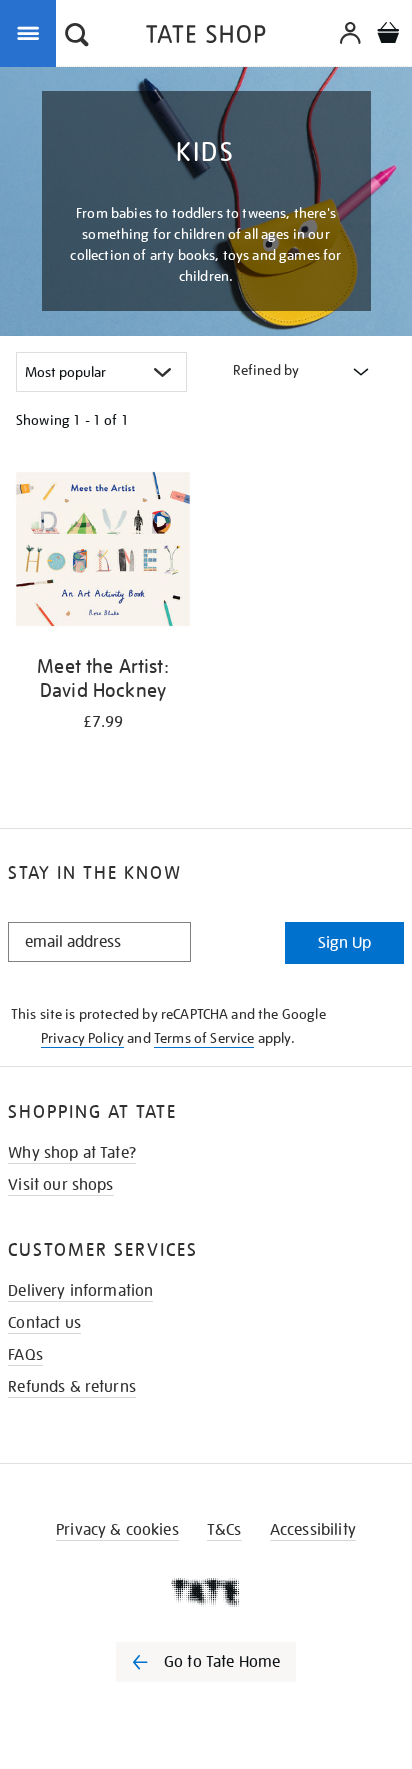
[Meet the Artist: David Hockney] (103, 552)
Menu (32, 32)
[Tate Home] (206, 1592)
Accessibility (313, 1530)
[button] (77, 37)
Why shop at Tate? (72, 1153)
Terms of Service (204, 1038)
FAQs (25, 1355)
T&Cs (224, 1530)
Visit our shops (60, 1185)
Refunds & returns (72, 1387)
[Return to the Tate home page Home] (206, 37)
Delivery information (80, 1291)
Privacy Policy (82, 1038)
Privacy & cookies (117, 1530)
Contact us (44, 1323)
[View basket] (388, 35)
